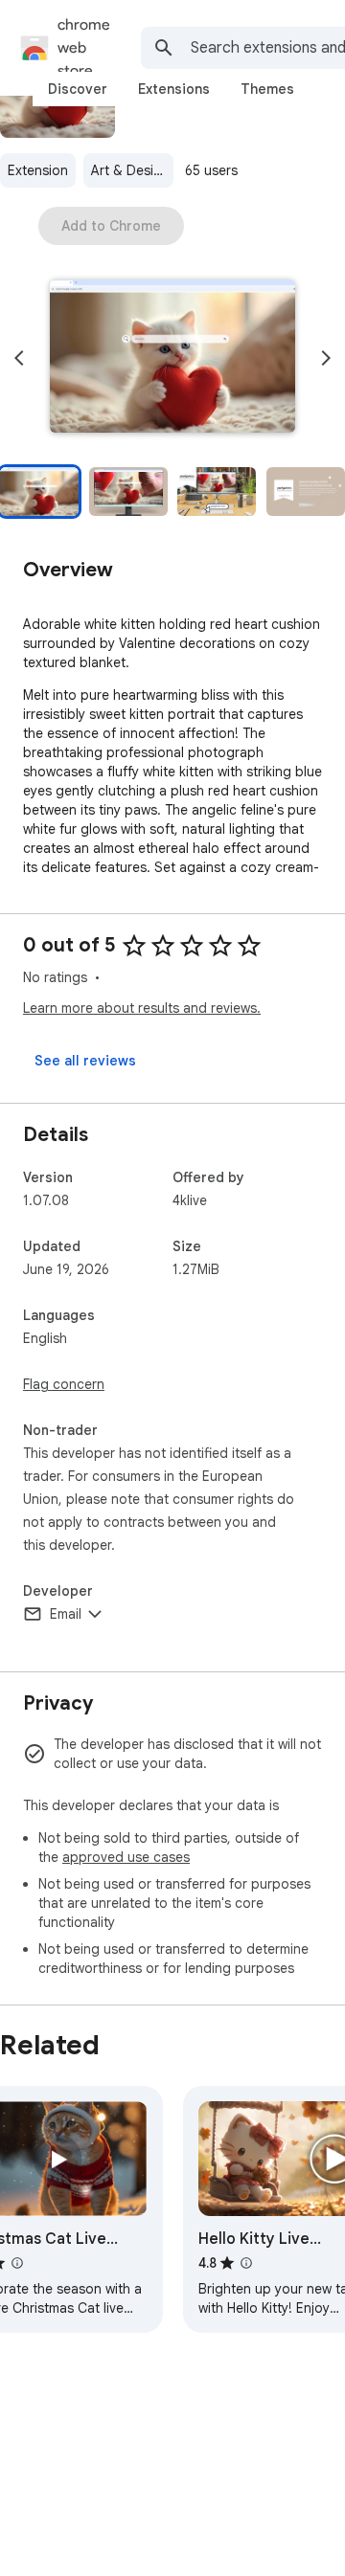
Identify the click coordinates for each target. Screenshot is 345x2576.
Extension (38, 170)
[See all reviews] (85, 1061)
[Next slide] (326, 358)
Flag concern (64, 1384)
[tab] (78, 89)
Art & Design (130, 170)
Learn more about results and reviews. (142, 1008)
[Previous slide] (19, 358)
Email (66, 1614)
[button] (172, 358)
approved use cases (126, 1857)
